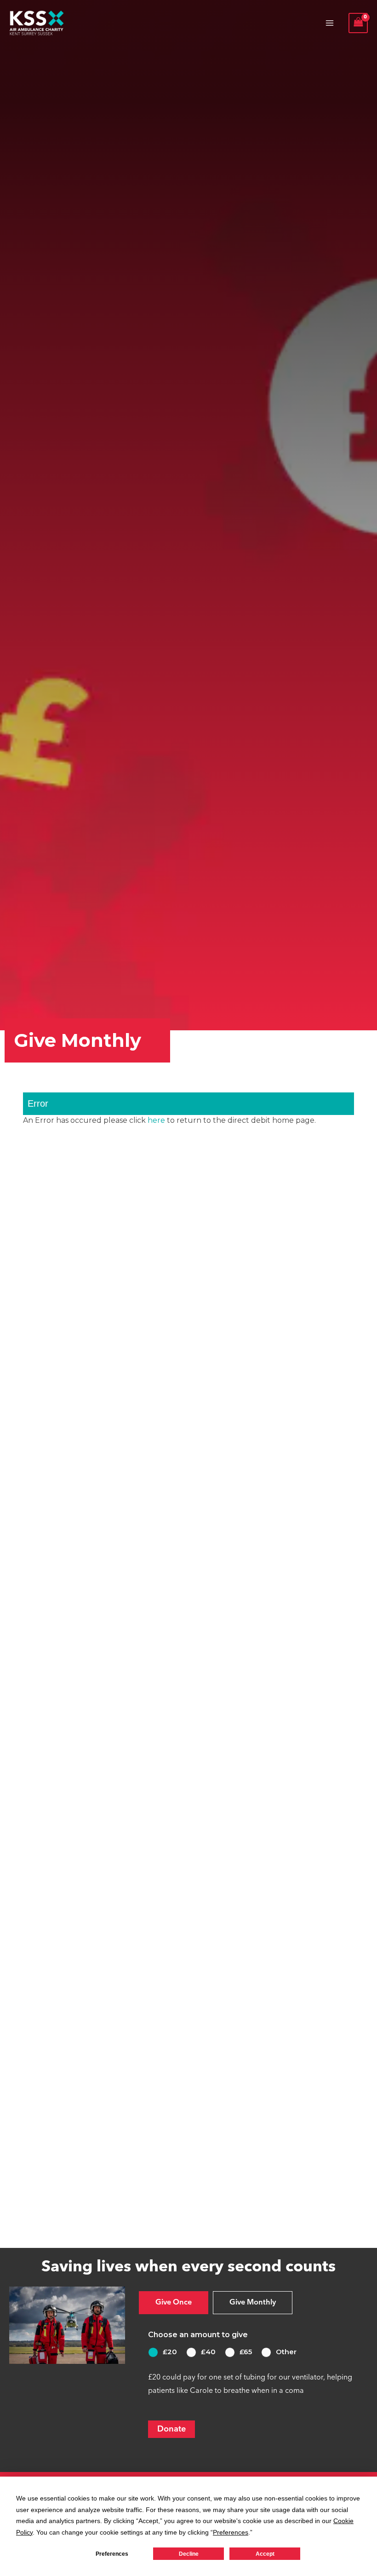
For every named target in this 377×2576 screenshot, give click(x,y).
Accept (265, 2554)
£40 (208, 2352)
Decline (189, 2554)
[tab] (174, 2303)
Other (286, 2352)
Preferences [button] (231, 2532)
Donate (171, 2429)
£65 (246, 2352)
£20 (170, 2352)
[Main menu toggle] (330, 23)
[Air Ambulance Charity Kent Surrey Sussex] (37, 23)
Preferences (112, 2554)
